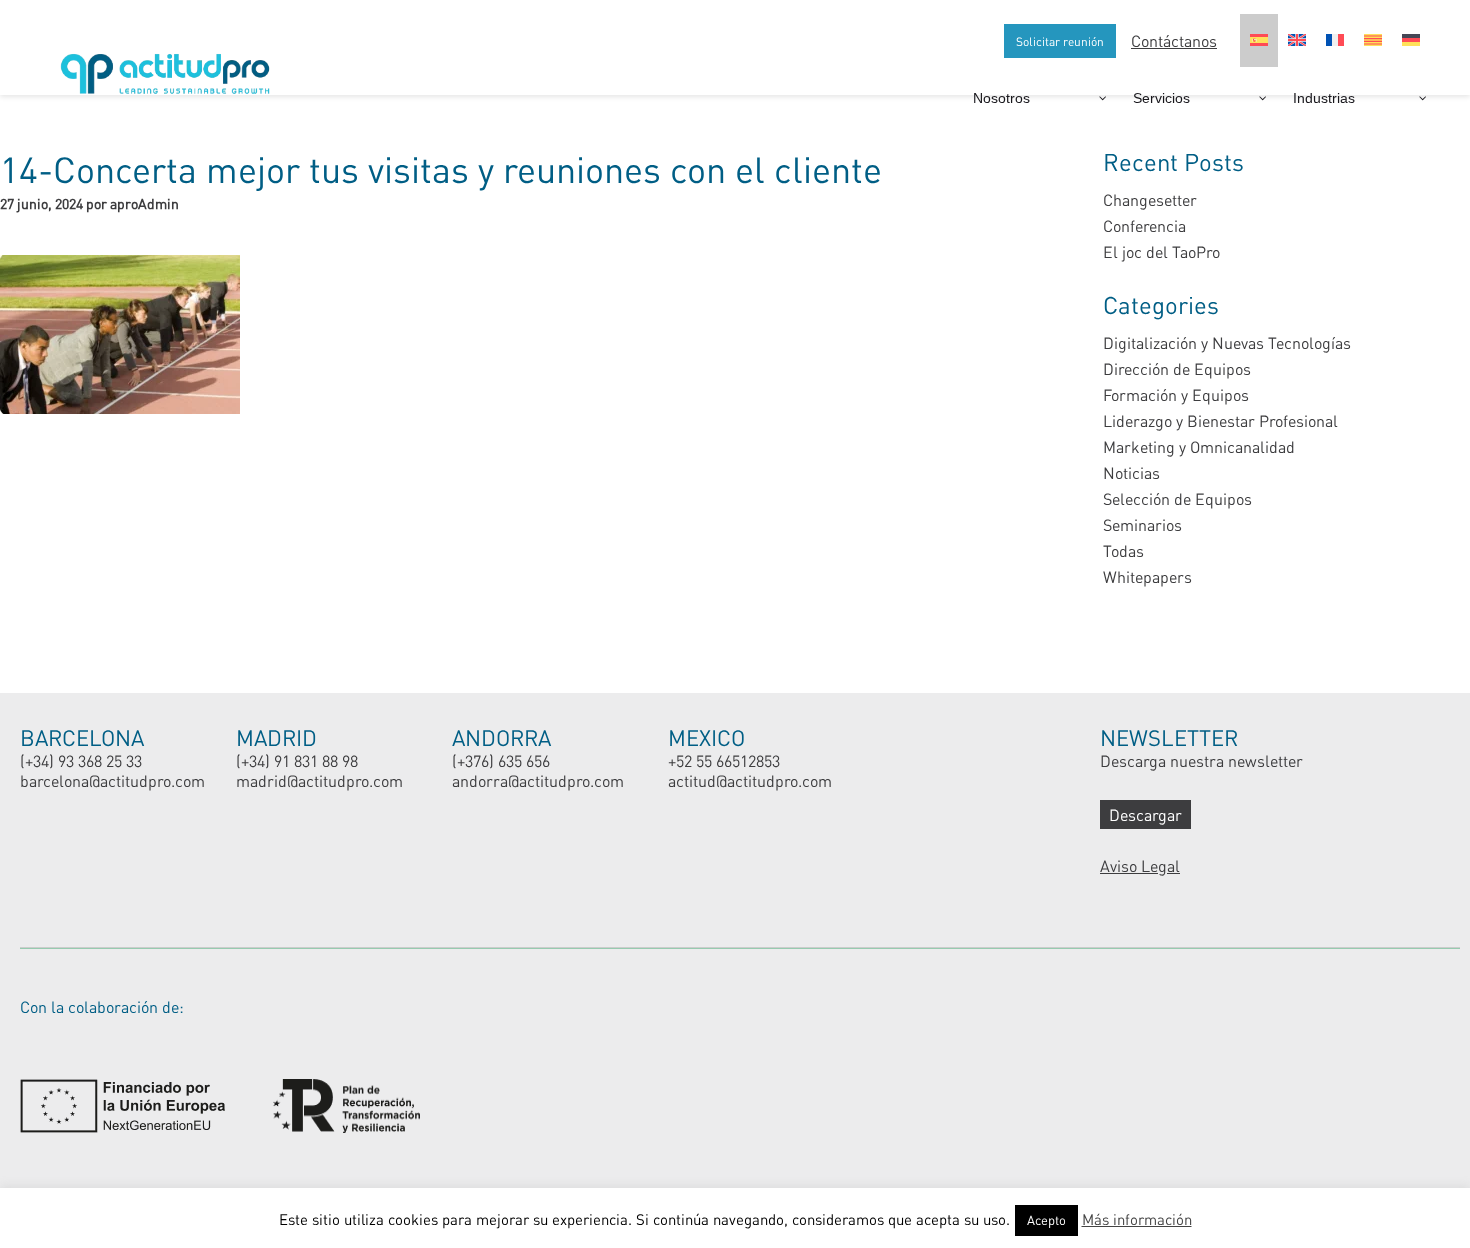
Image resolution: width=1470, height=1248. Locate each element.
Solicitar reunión (1060, 41)
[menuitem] (1259, 40)
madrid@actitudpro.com (319, 780)
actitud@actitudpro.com (750, 780)
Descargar (1145, 814)
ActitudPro (170, 65)
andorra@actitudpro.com (538, 780)
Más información (1137, 1219)
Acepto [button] (1046, 1220)
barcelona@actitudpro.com (112, 780)
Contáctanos (1174, 40)
